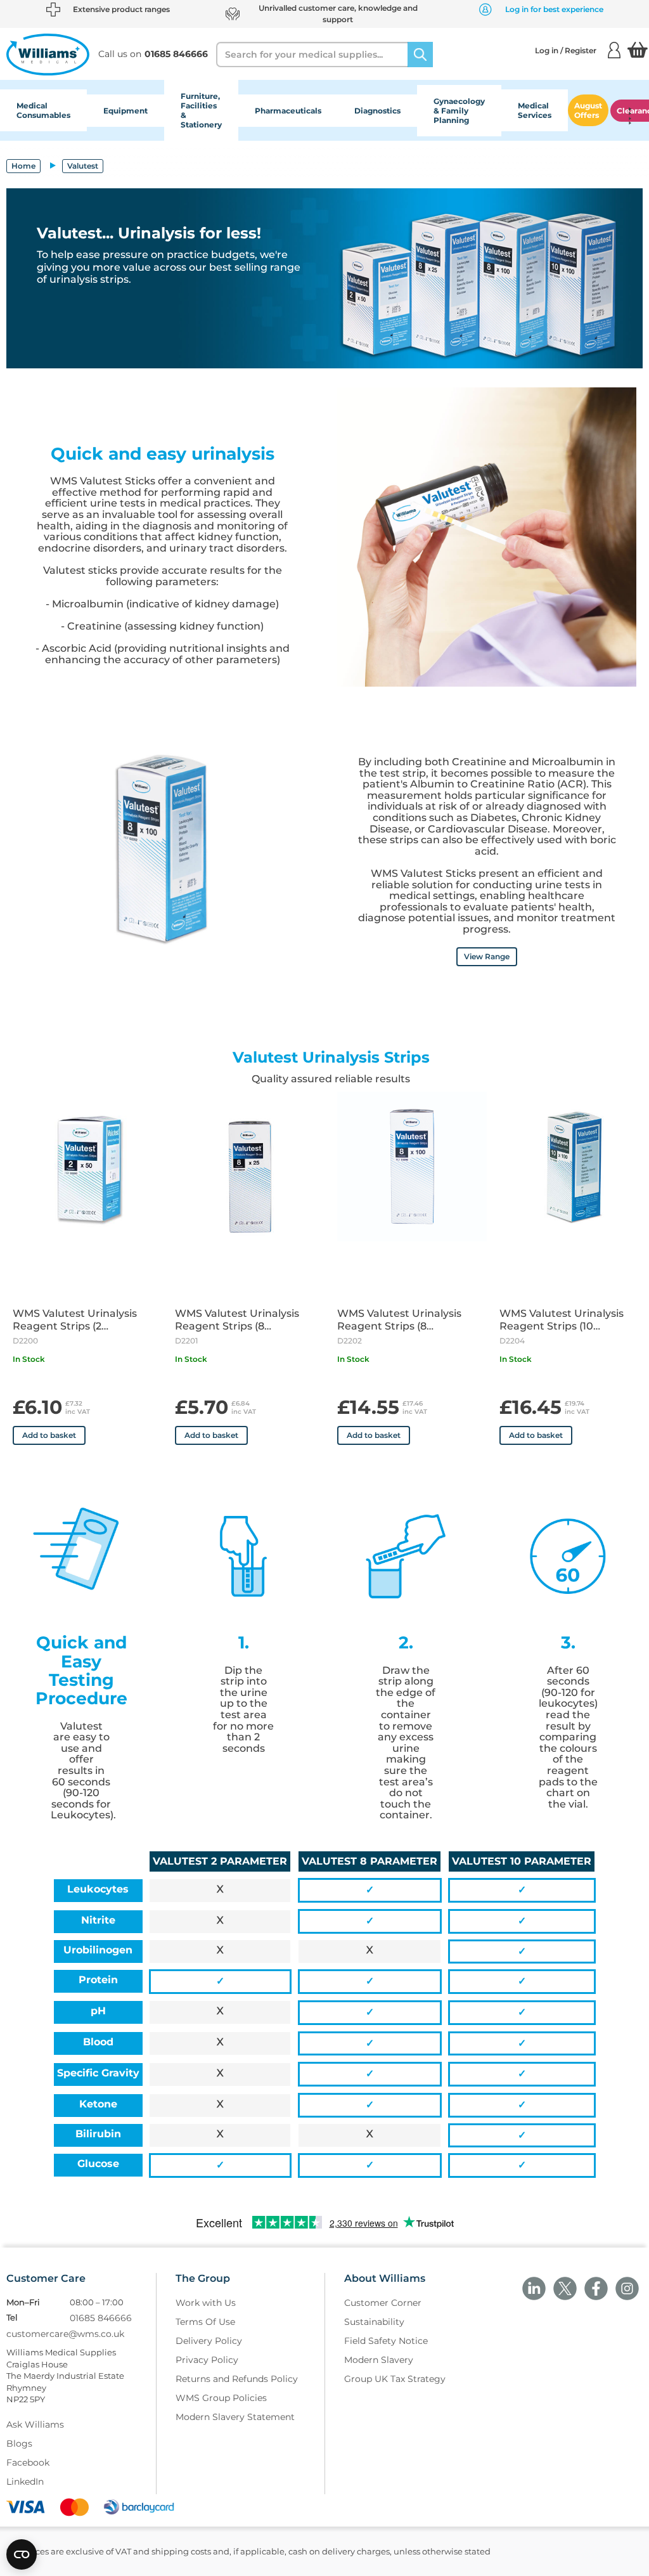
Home (23, 166)
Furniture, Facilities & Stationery (201, 110)
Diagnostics (377, 111)
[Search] (420, 55)
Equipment (125, 111)
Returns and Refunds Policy (237, 2379)
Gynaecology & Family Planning (459, 111)
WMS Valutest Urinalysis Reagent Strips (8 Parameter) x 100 (399, 1320)
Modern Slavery (379, 2360)
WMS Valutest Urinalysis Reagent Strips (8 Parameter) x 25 (237, 1320)
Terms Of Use (205, 2322)
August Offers (588, 110)
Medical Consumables (43, 110)
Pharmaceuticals (288, 111)
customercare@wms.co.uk (65, 2334)
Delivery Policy (209, 2341)
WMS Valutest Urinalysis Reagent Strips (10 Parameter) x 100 (562, 1320)
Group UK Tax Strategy (395, 2379)
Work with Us (206, 2303)
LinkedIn (25, 2482)
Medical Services (535, 110)
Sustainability (374, 2322)
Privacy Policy (207, 2360)
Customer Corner (383, 2303)
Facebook (28, 2463)
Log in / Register (566, 50)
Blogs (19, 2443)
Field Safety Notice (386, 2341)
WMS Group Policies (221, 2398)
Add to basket (49, 1435)
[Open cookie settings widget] (22, 2554)
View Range (487, 956)
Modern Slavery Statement (235, 2417)
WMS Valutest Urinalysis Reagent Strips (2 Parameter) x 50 (75, 1320)
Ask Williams (35, 2424)
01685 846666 (101, 2318)
